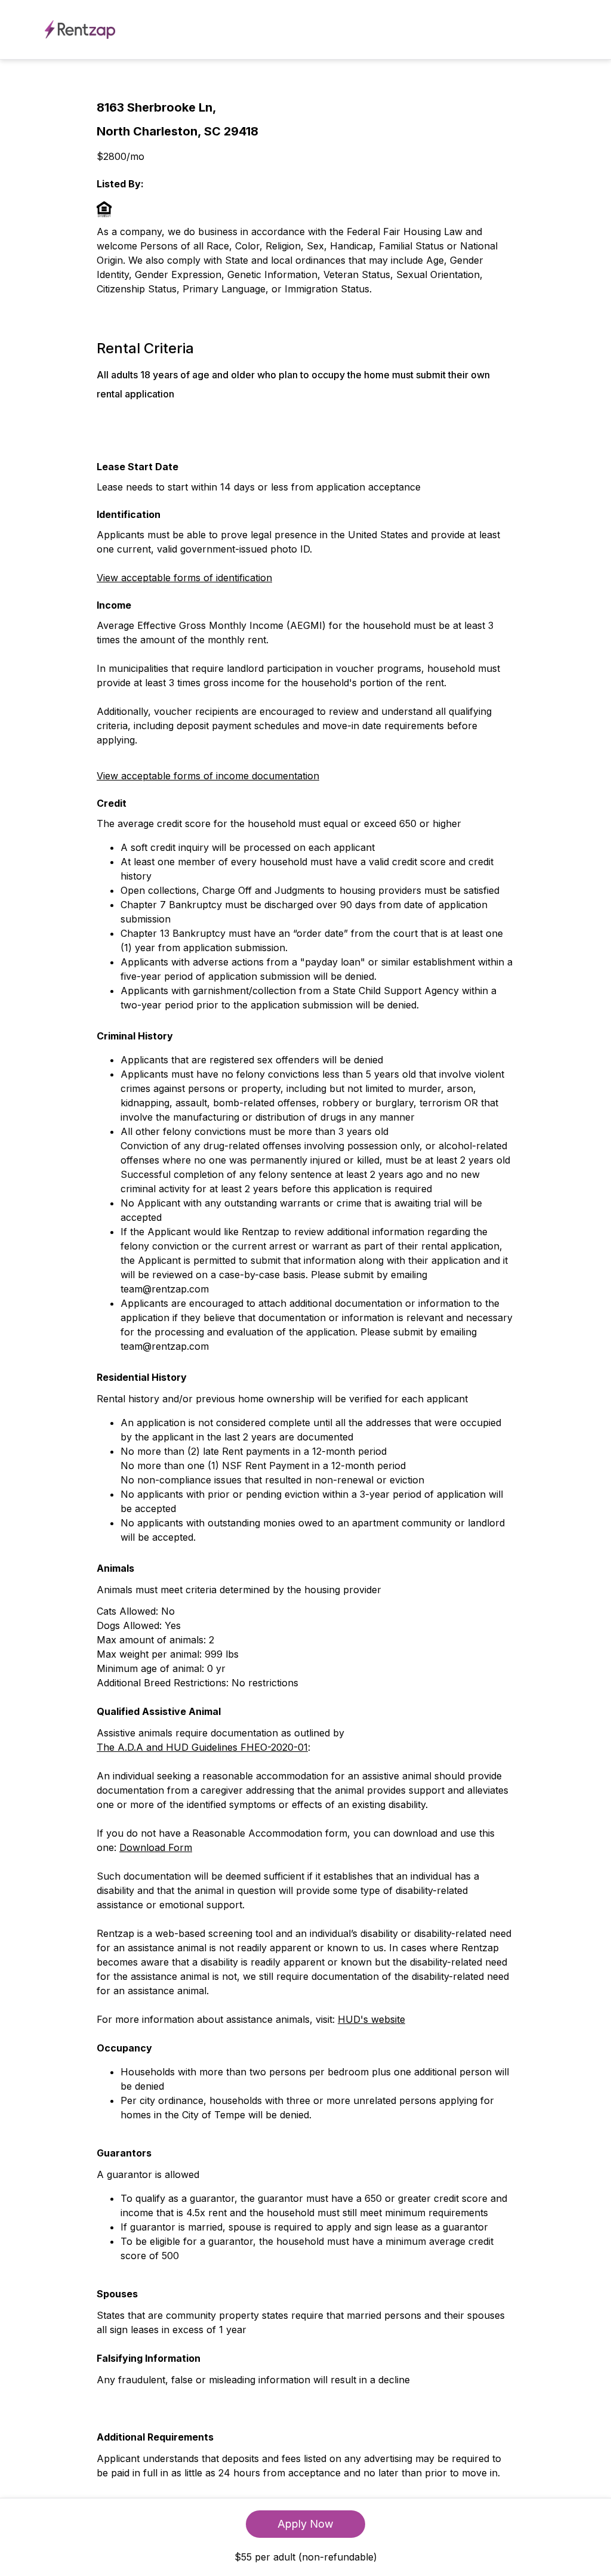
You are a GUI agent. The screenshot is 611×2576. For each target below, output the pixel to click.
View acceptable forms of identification (184, 578)
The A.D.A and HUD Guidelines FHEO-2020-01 (202, 1747)
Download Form (156, 1847)
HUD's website (371, 2019)
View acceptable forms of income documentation (208, 776)
